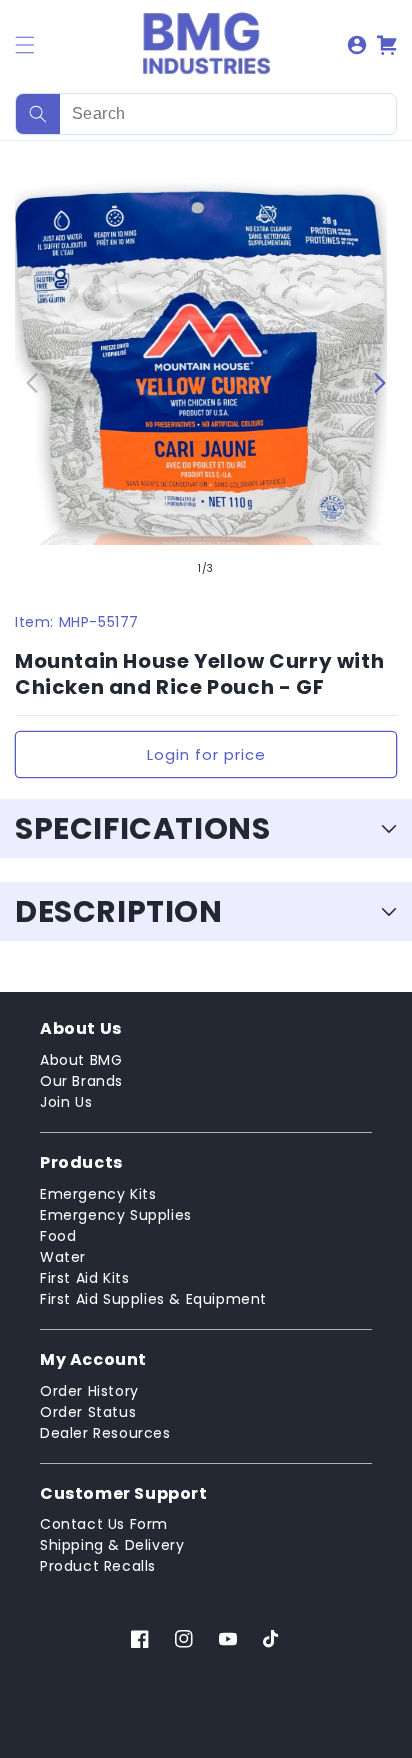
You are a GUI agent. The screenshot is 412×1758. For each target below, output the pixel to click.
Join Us (66, 1102)
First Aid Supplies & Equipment (153, 1299)
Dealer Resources (105, 1433)
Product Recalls (98, 1566)
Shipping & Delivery (112, 1545)
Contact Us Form (104, 1524)
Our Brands (81, 1081)
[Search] (38, 114)
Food (58, 1236)
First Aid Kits (84, 1278)
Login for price (206, 754)
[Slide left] (32, 383)
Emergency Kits (98, 1194)
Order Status (88, 1412)
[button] (25, 45)
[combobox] (206, 114)
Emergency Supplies (116, 1215)
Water (63, 1257)
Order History (89, 1391)
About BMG (81, 1060)
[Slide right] (380, 383)
